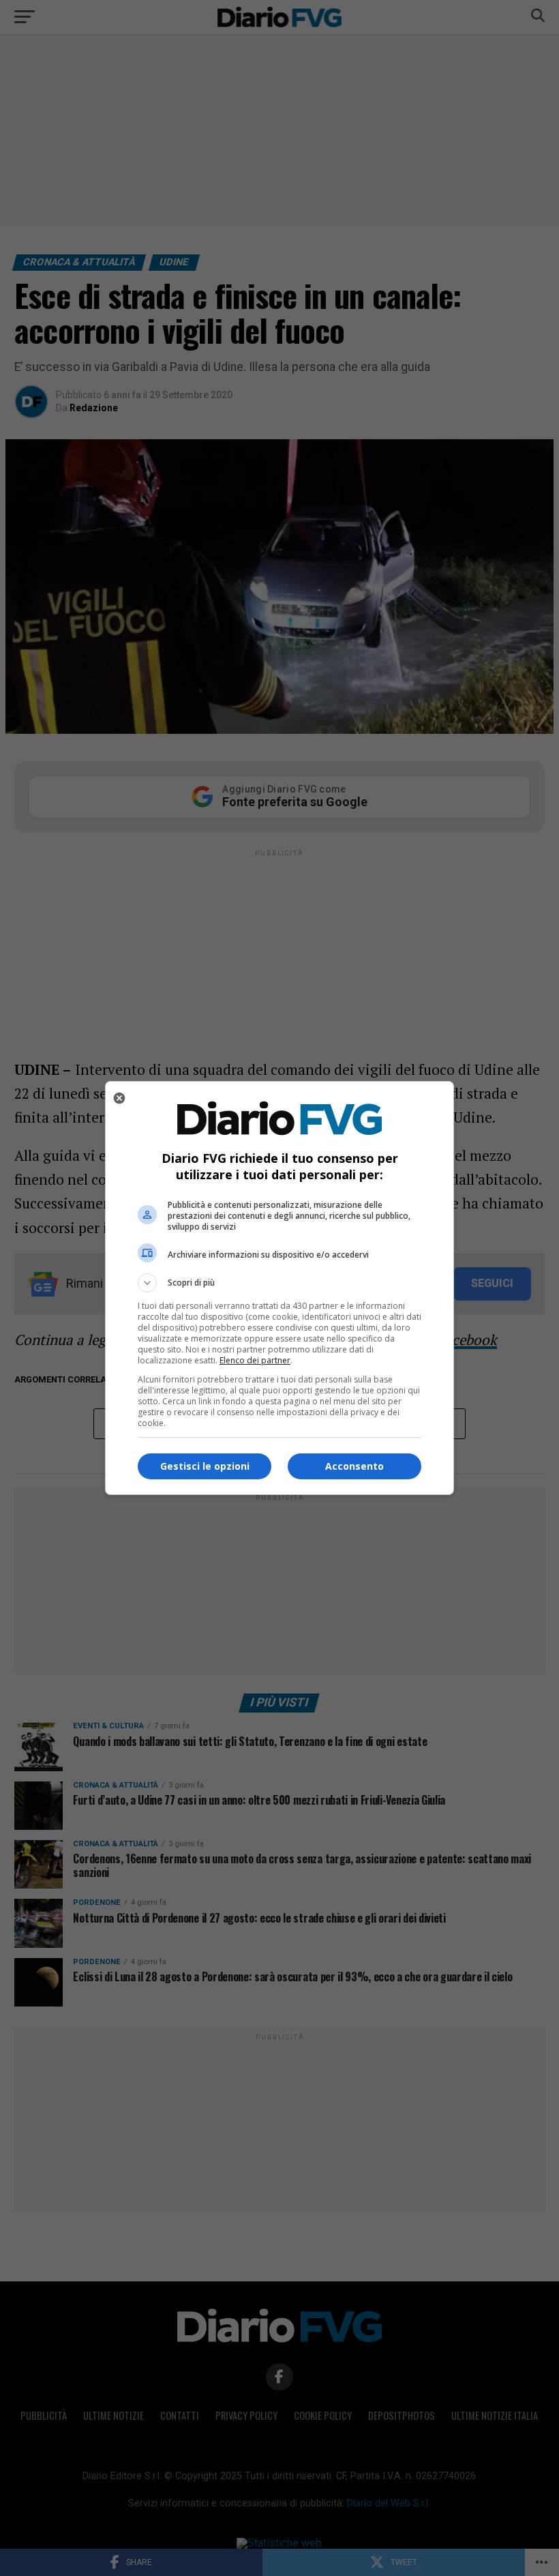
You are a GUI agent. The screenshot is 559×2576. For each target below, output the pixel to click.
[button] (279, 1283)
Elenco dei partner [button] (255, 1360)
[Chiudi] (119, 1098)
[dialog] (279, 1288)
